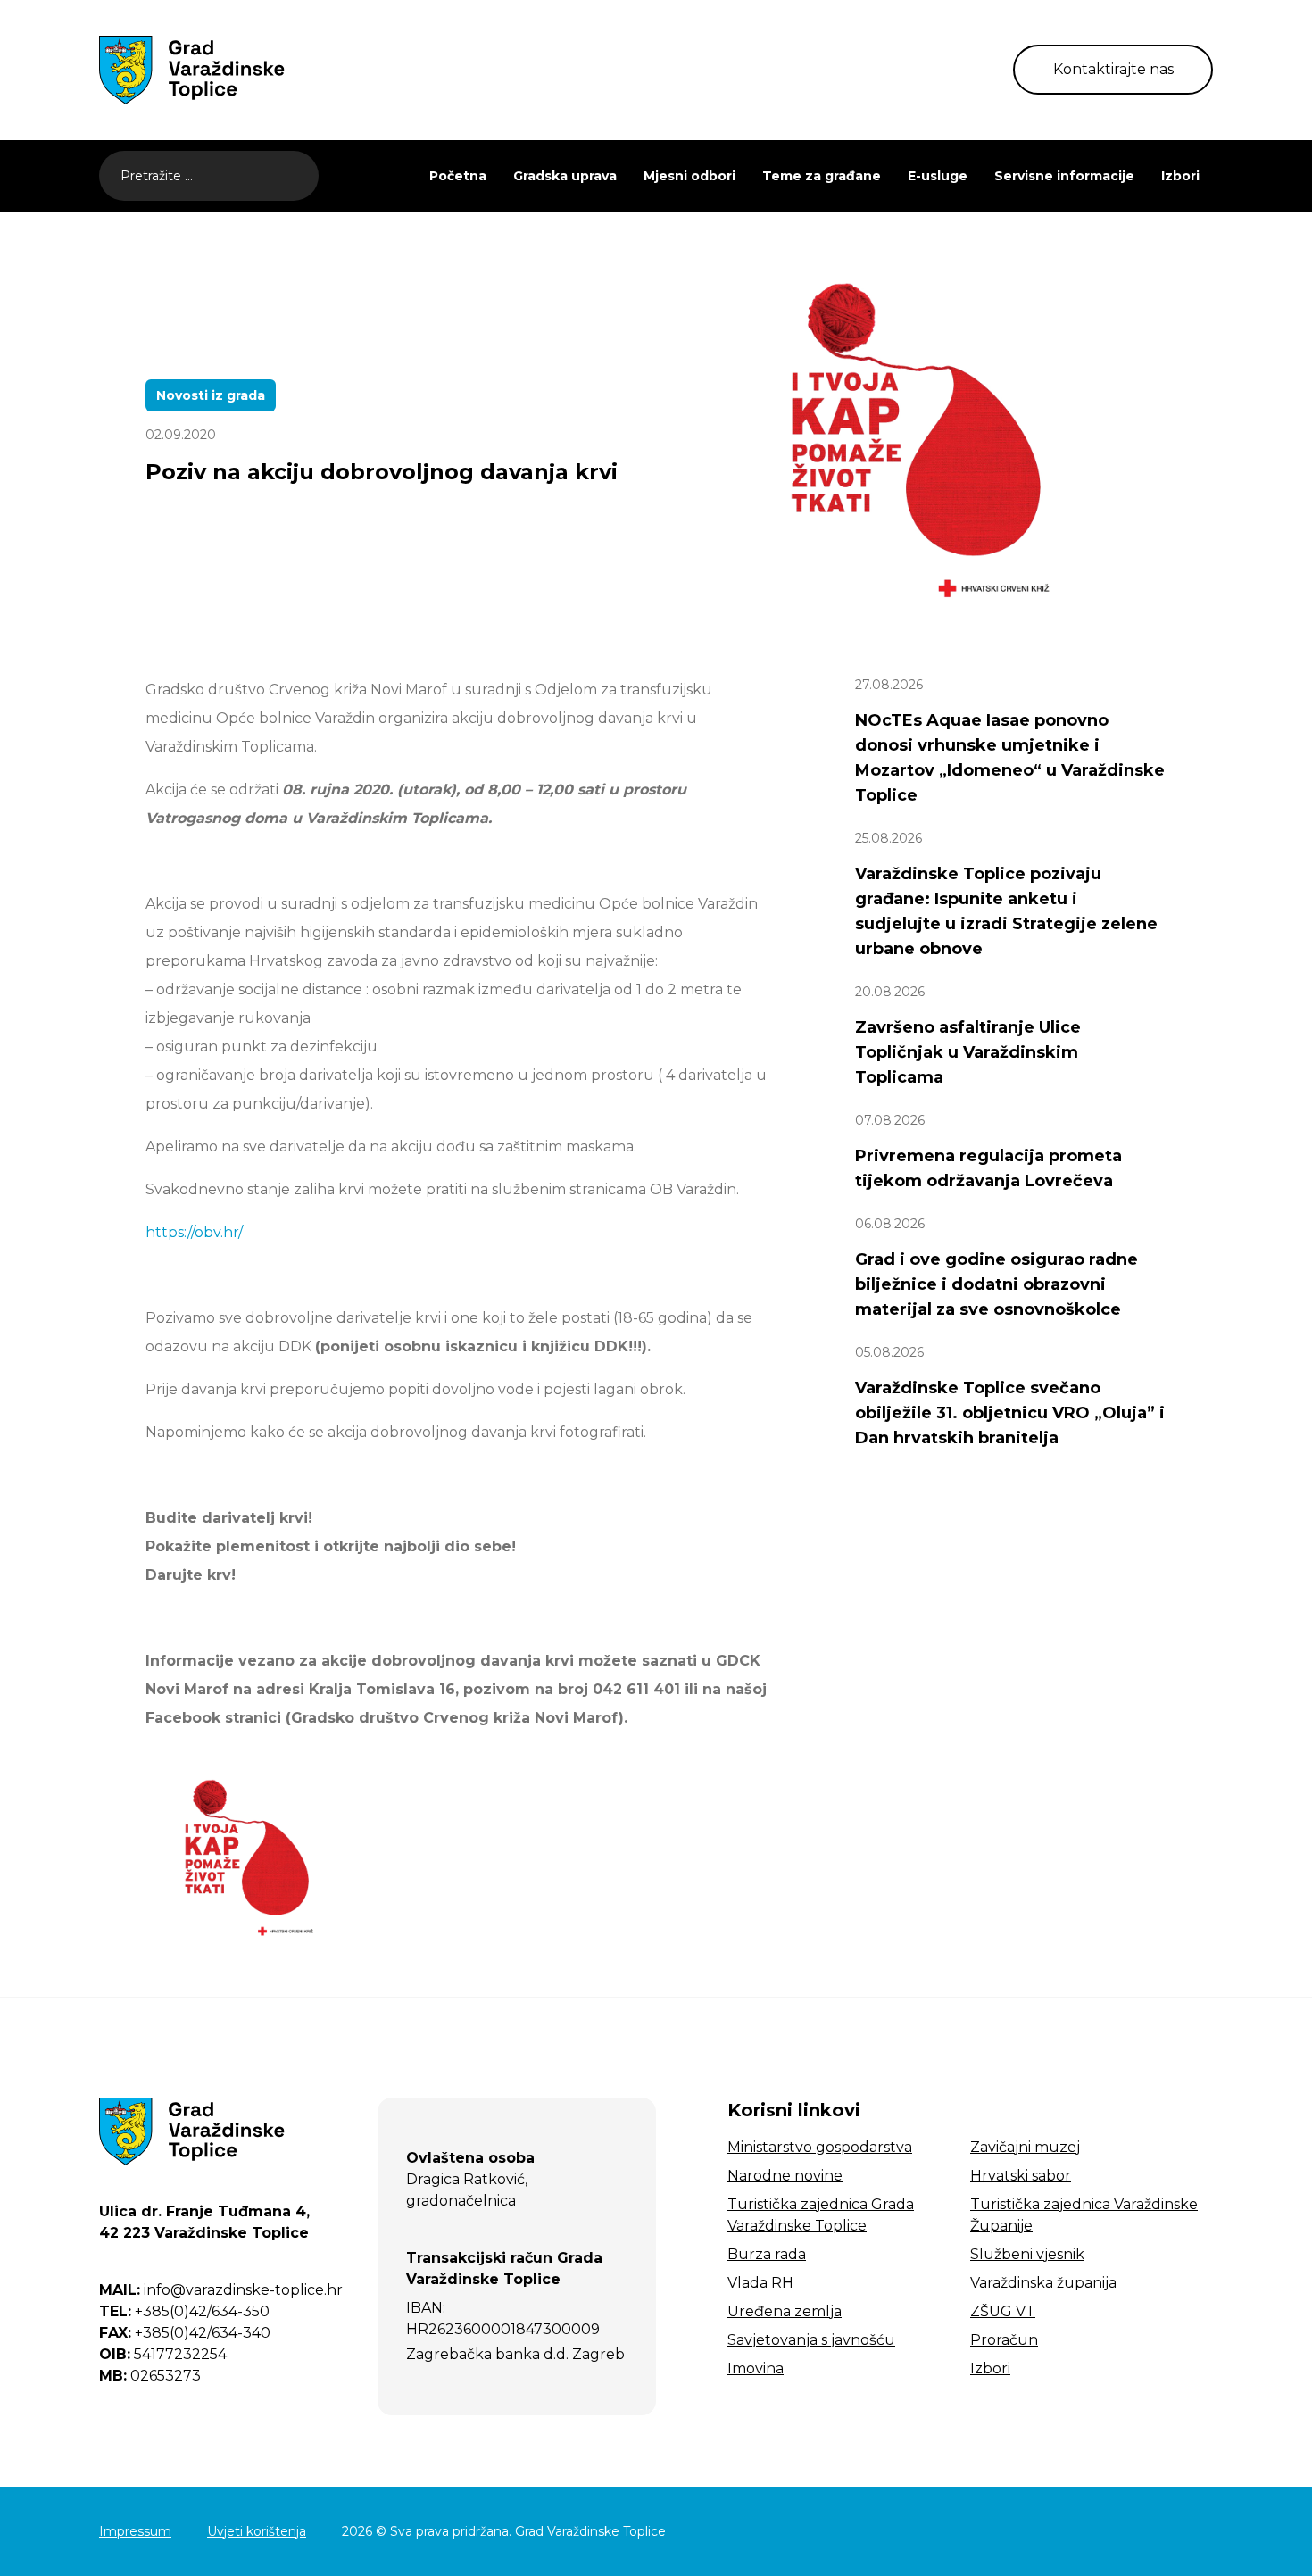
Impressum (135, 2531)
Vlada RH (760, 2283)
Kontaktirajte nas (1113, 69)
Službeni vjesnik (1027, 2254)
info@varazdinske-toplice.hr (221, 2290)
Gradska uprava (565, 176)
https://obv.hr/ (194, 1232)
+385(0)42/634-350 (184, 2311)
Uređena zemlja (785, 2311)
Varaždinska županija (1043, 2283)
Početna (458, 176)
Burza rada (767, 2254)
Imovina (756, 2368)
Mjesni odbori (689, 176)
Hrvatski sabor (1021, 2176)
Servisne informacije (1064, 176)
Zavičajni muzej (1025, 2147)
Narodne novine (785, 2176)
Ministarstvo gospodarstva (820, 2147)
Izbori (1180, 176)
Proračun (1004, 2340)
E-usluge (938, 176)
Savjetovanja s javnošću (811, 2340)
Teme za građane (822, 176)
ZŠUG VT (1003, 2311)
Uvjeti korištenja (257, 2531)
